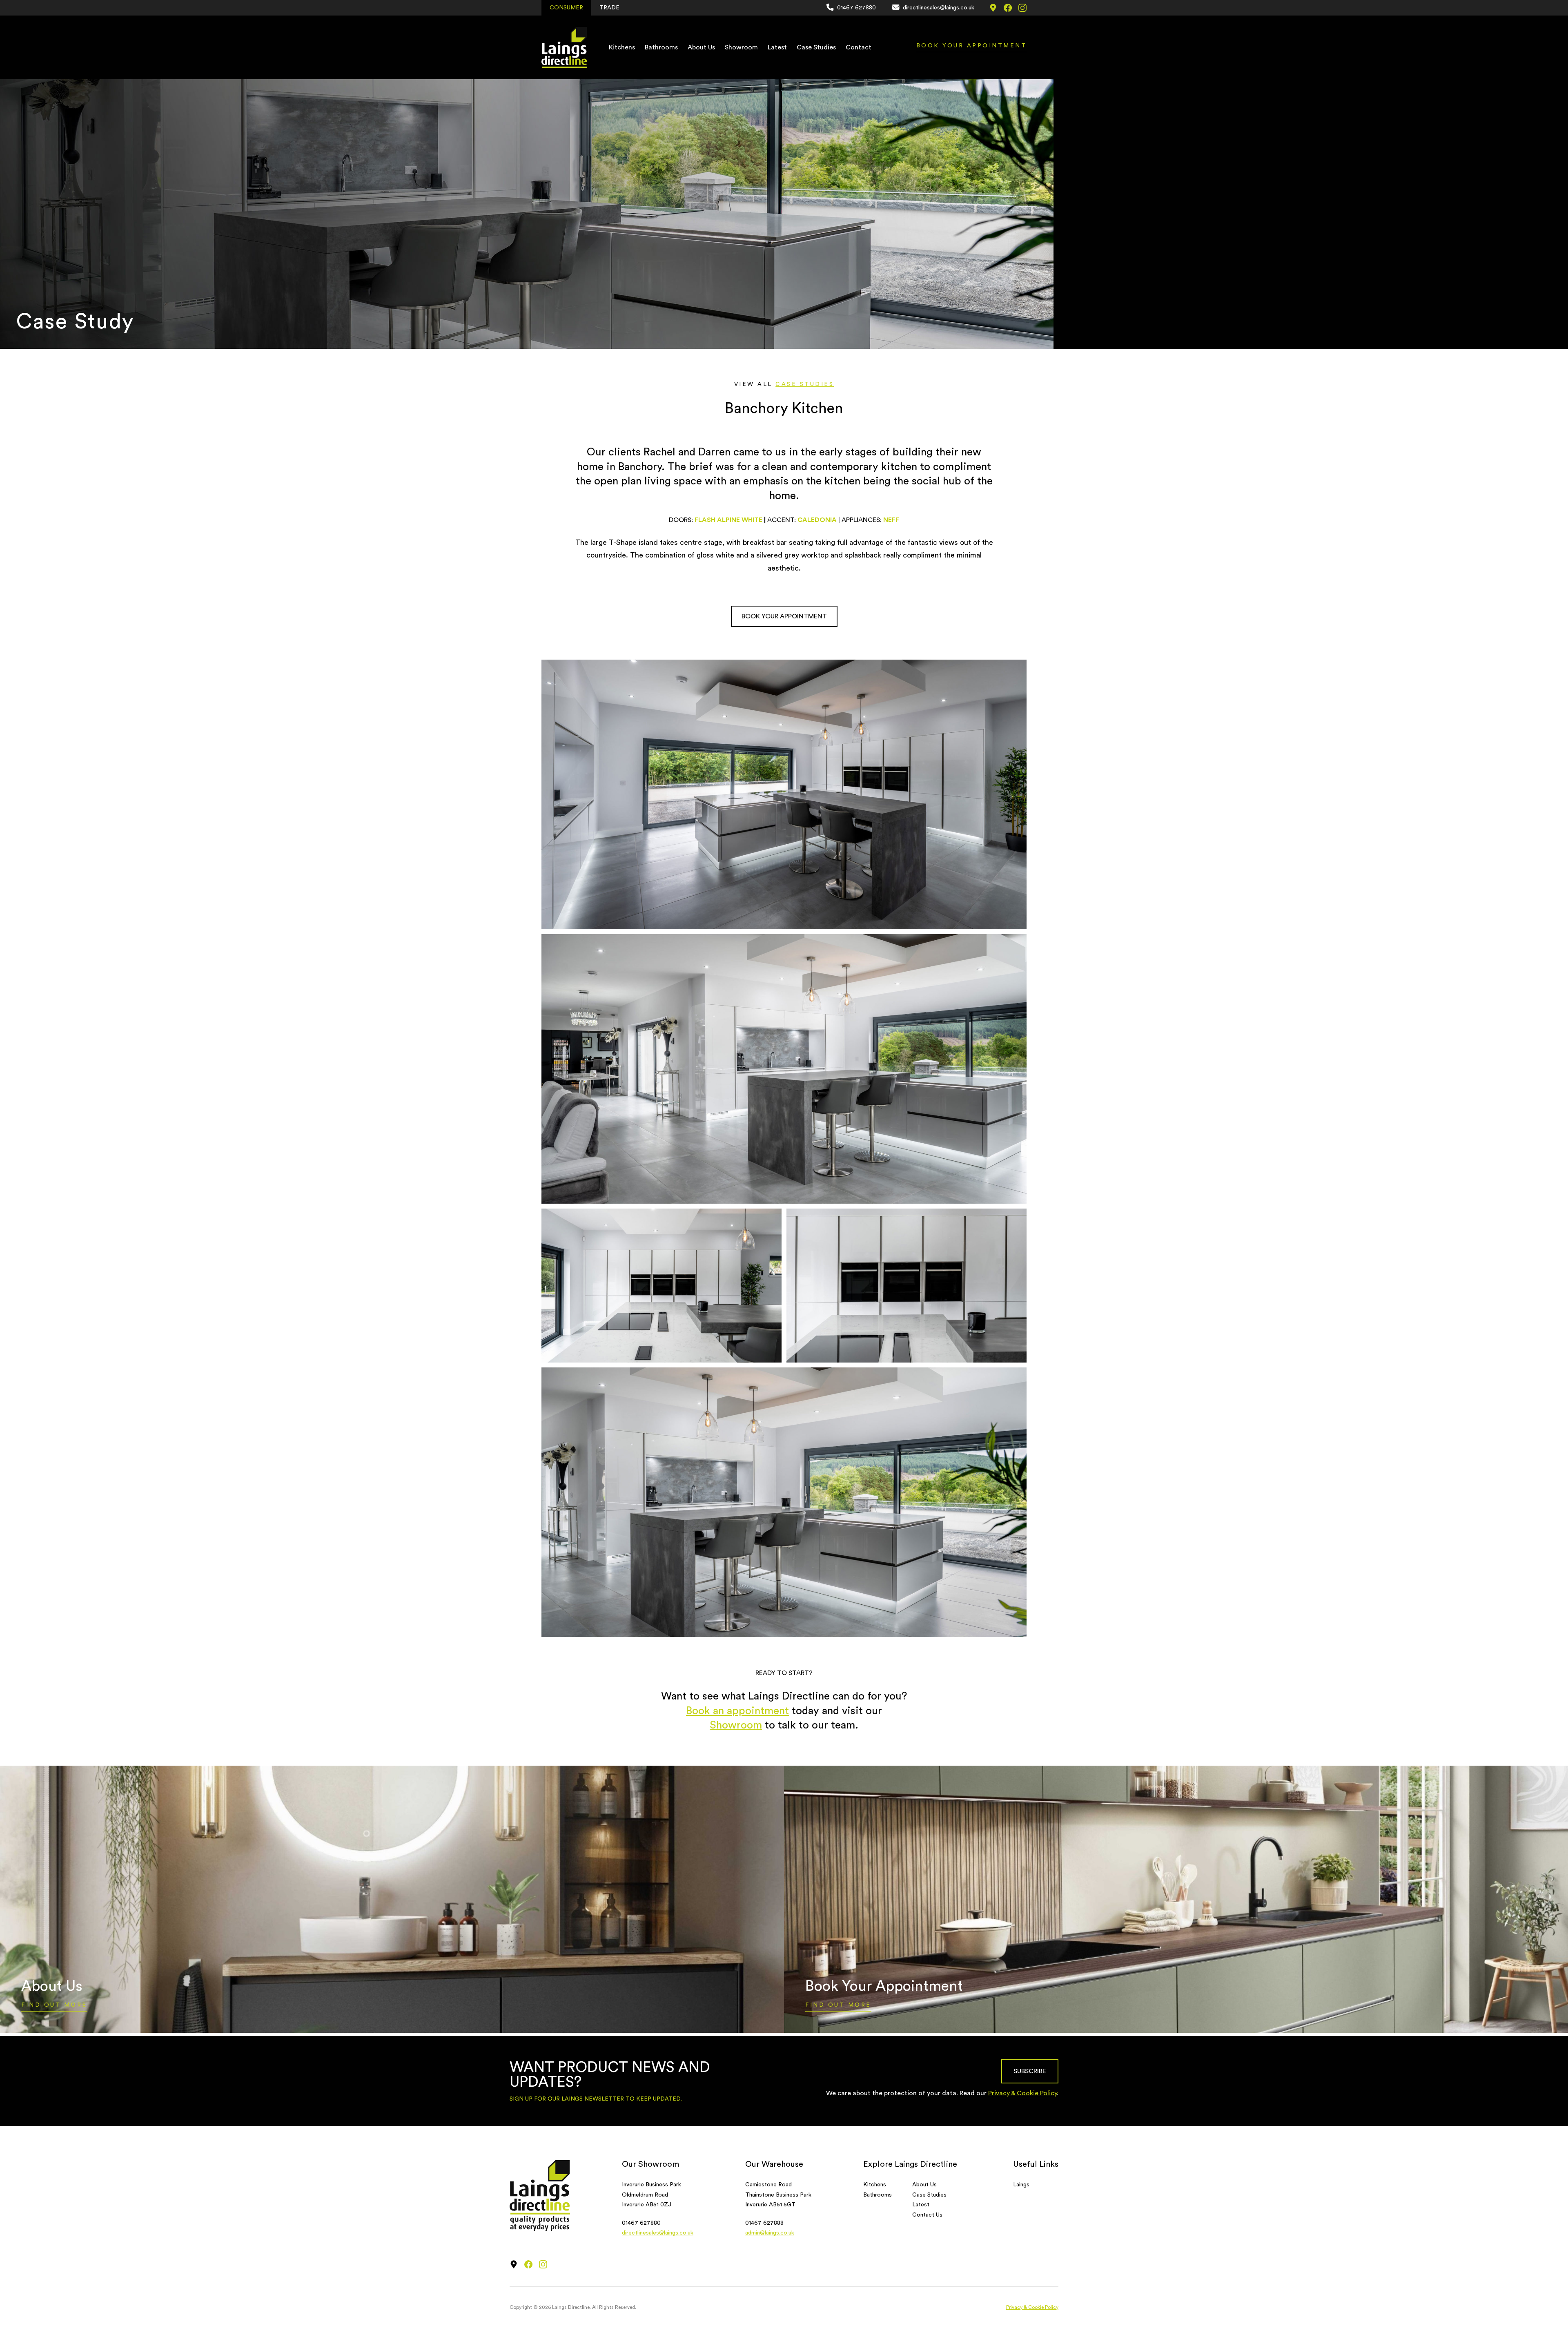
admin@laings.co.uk (770, 2233)
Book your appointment (784, 616)
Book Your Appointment (972, 46)
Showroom (741, 47)
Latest (777, 47)
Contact (859, 47)
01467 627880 (641, 2223)
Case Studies (816, 47)
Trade (609, 8)
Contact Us (927, 2215)
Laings (1021, 2185)
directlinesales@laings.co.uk (658, 2233)
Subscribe (1030, 2071)
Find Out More (54, 2005)
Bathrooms (661, 47)
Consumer (566, 8)
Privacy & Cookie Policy (1022, 2093)
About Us (701, 47)
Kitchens (622, 47)
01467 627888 (764, 2223)
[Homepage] (564, 47)
